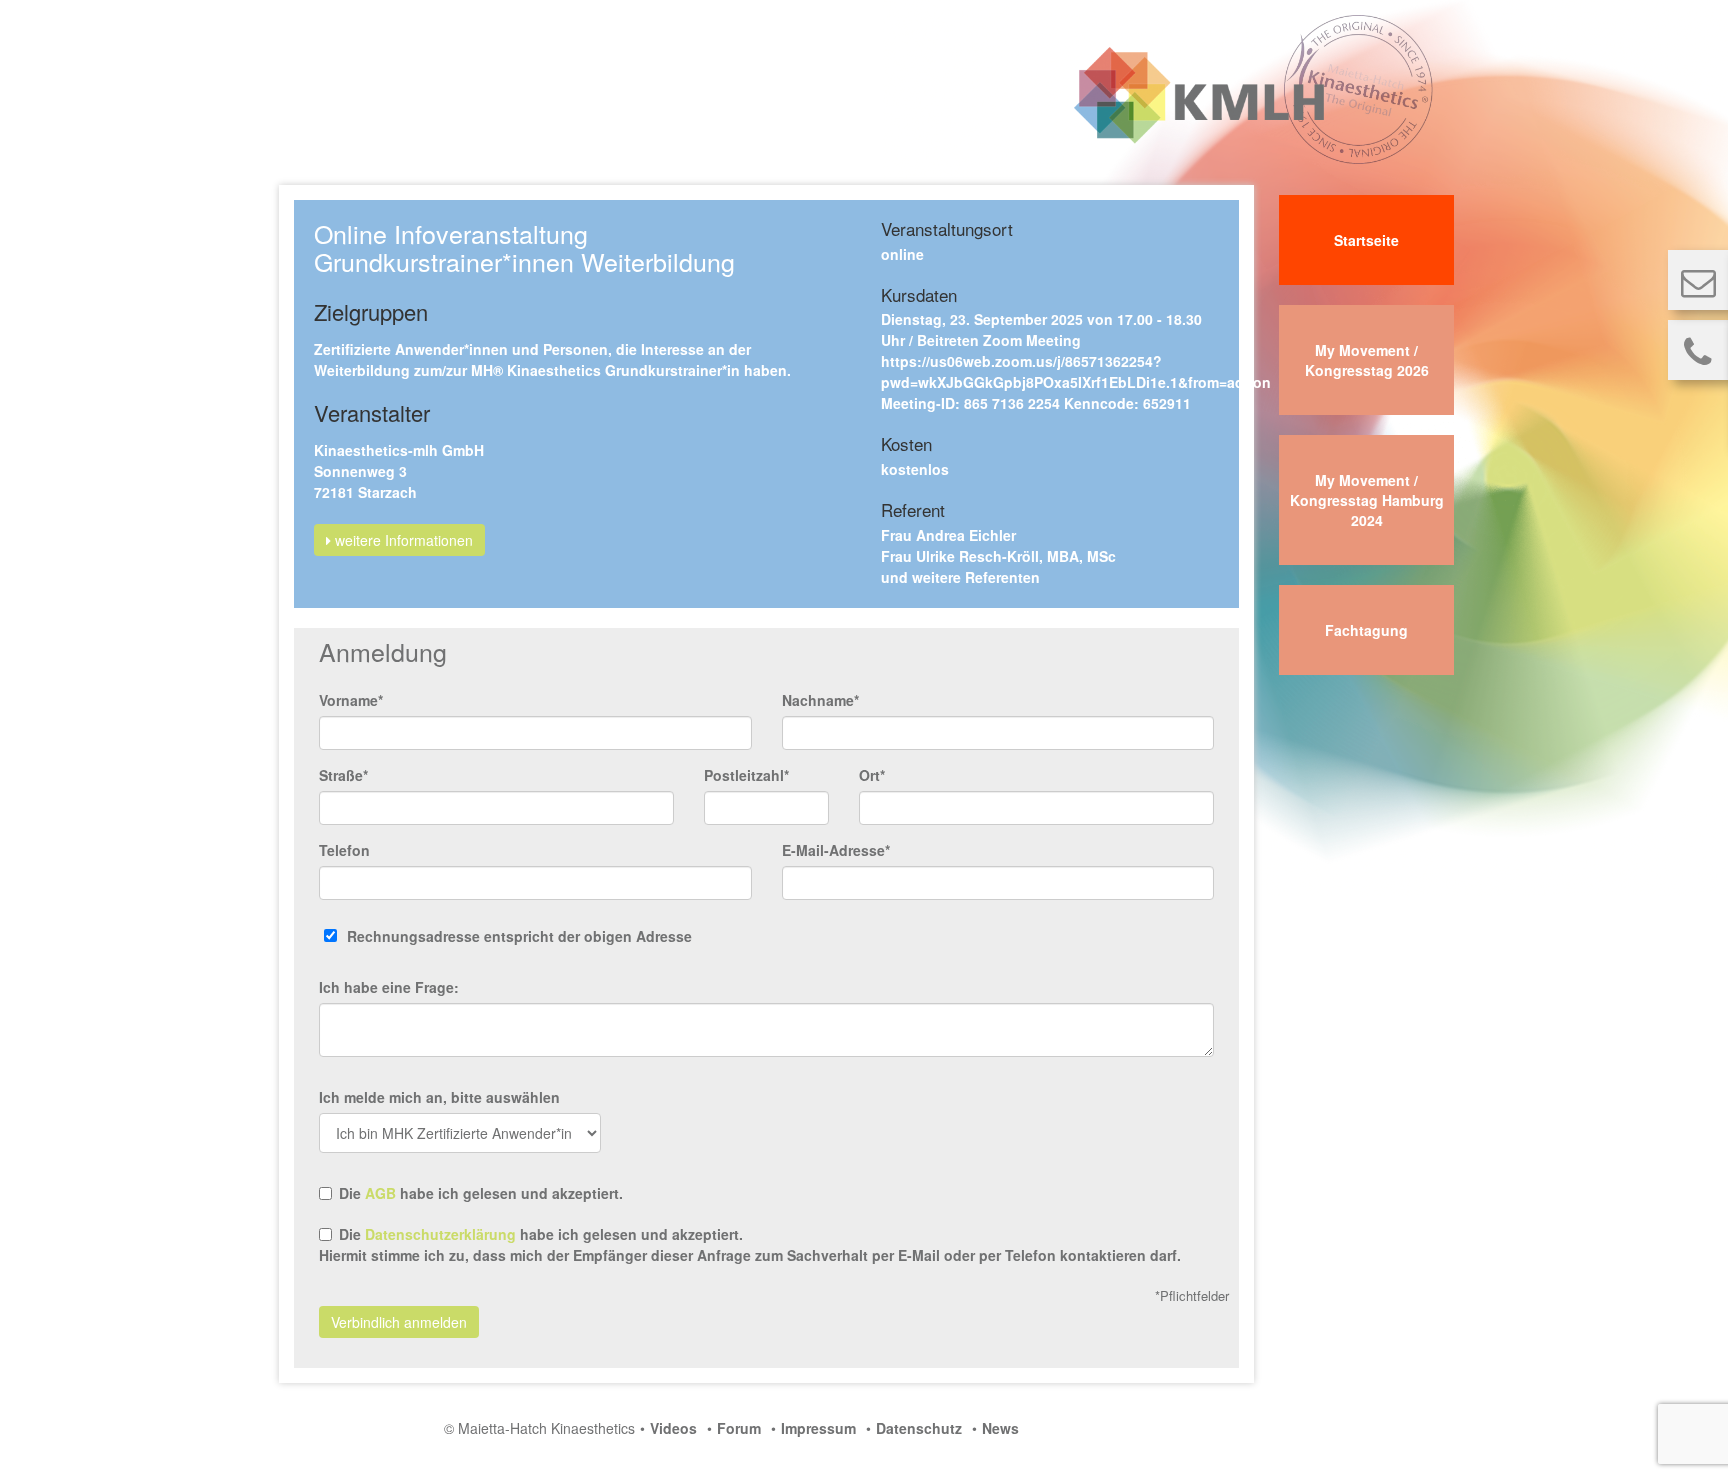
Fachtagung (1366, 630)
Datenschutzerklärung (440, 1234)
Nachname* (820, 700)
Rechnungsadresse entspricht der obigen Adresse (519, 936)
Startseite (1366, 240)
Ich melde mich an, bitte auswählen (439, 1097)
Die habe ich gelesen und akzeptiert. (481, 1193)
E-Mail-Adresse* (836, 850)
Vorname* (351, 700)
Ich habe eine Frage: (389, 987)
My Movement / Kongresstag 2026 (1367, 360)
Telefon (344, 850)
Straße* (343, 775)
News (1000, 1428)
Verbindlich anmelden (399, 1322)
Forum (739, 1428)
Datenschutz (919, 1428)
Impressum (818, 1428)
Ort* (872, 775)
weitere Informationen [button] (402, 540)
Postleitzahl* (746, 775)
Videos (673, 1428)
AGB (380, 1193)
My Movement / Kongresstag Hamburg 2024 (1367, 500)
